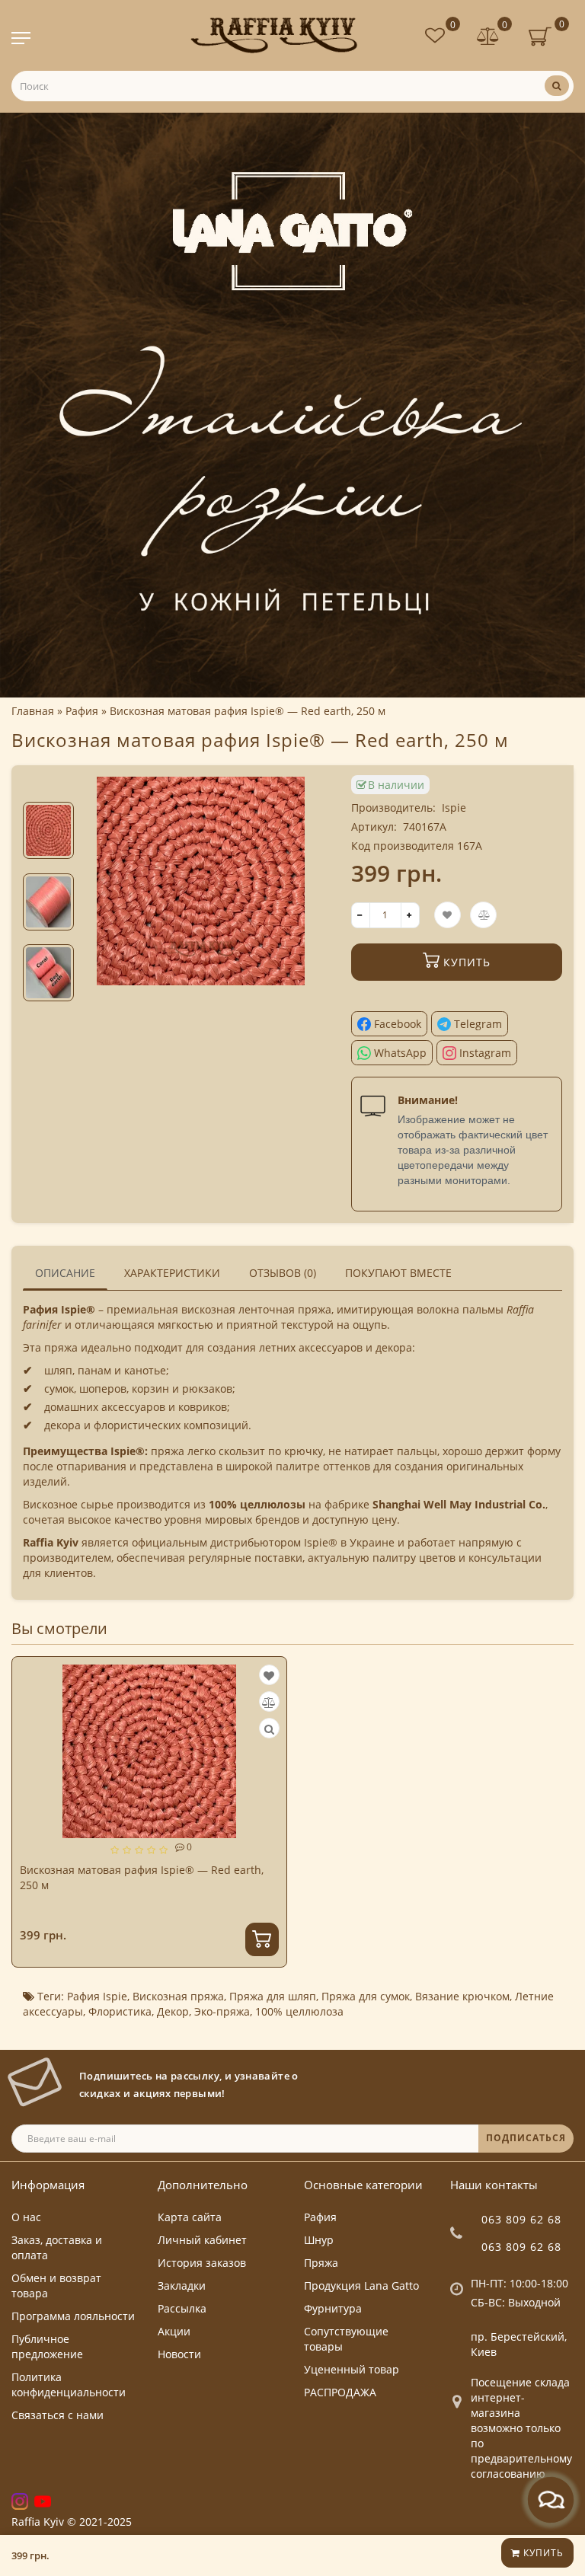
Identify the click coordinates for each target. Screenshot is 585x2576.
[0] (488, 38)
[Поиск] (557, 86)
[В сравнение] (269, 1702)
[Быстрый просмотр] (269, 1729)
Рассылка (182, 2308)
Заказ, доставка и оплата (57, 2247)
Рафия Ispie (97, 1996)
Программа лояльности (73, 2316)
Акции (174, 2331)
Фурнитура (333, 2308)
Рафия (320, 2217)
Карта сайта (190, 2217)
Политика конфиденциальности (69, 2384)
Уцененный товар (352, 2369)
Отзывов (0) (283, 1273)
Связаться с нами (58, 2415)
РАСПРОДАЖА (340, 2392)
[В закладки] (269, 1676)
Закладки (182, 2286)
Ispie (454, 808)
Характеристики (172, 1273)
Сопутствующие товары (346, 2339)
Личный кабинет (202, 2240)
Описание (65, 1273)
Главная (33, 711)
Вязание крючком (462, 1996)
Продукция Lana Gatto (361, 2286)
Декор (173, 2011)
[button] (48, 789)
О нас (26, 2217)
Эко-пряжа (222, 2011)
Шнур (319, 2240)
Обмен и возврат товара (56, 2286)
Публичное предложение (47, 2346)
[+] (410, 915)
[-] (361, 915)
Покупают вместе (398, 1273)
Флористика (120, 2011)
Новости (179, 2354)
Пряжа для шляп (273, 1996)
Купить (542, 2553)
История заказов (202, 2263)
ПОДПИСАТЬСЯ (526, 2138)
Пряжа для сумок (366, 1996)
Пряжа (321, 2263)
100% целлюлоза (299, 2011)
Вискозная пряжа (178, 1996)
